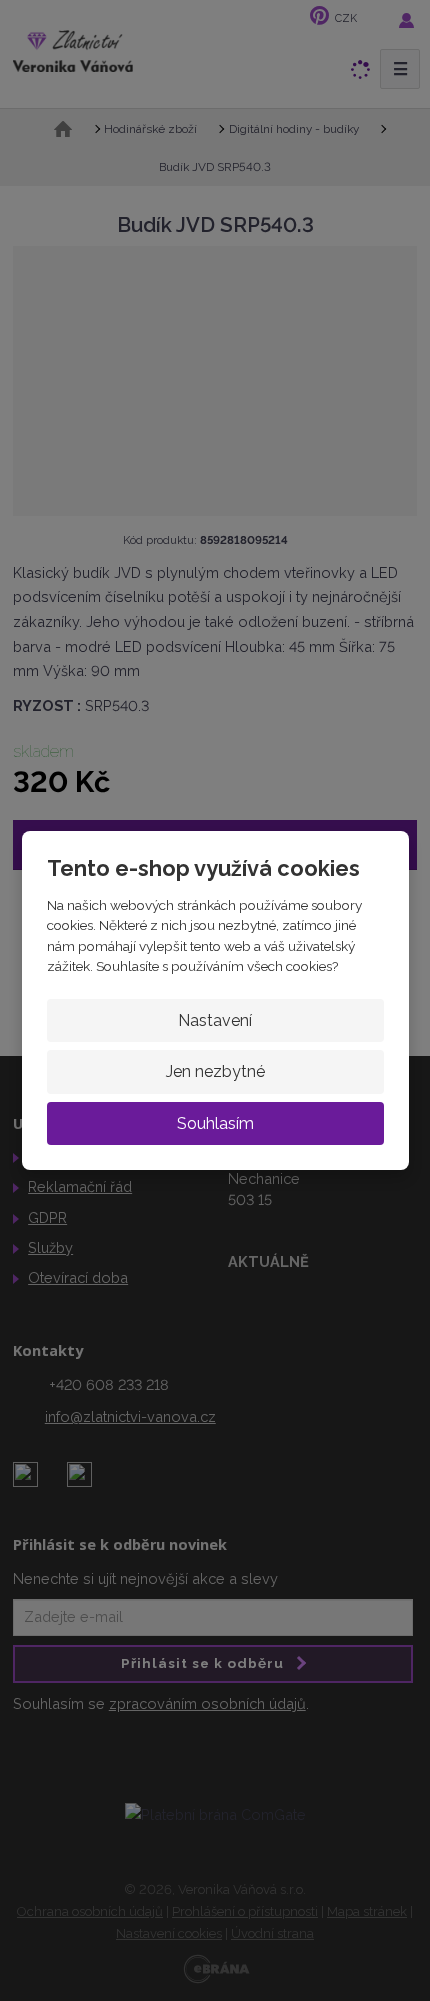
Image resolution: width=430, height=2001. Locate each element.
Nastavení (215, 1020)
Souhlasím (215, 1123)
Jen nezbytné (215, 1071)
